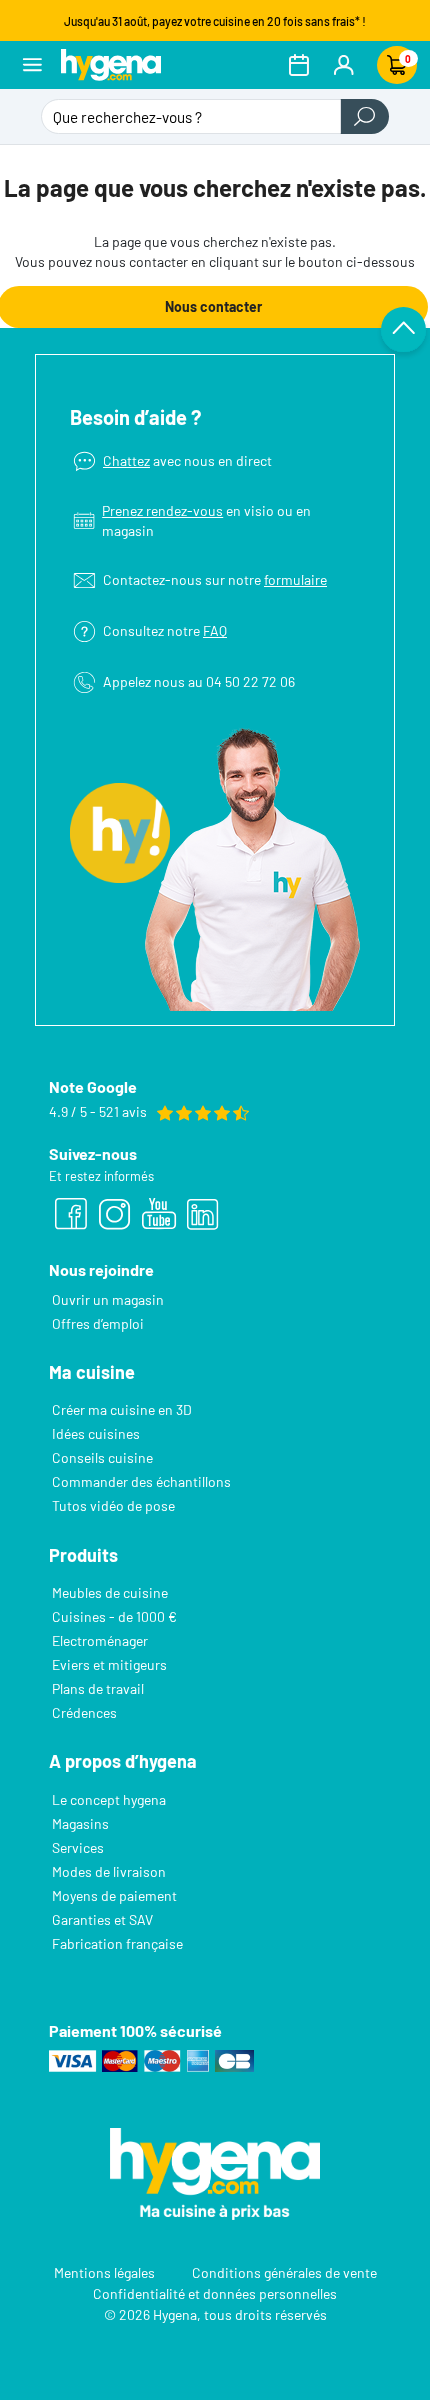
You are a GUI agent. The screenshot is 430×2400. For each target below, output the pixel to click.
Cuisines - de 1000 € (114, 1616)
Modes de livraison (109, 1871)
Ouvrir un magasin (108, 1299)
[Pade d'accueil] (111, 64)
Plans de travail (98, 1688)
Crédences (84, 1712)
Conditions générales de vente (284, 2272)
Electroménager (100, 1640)
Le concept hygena (109, 1799)
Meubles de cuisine (110, 1592)
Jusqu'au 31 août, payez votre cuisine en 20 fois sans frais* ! (215, 21)
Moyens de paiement (114, 1895)
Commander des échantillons (141, 1481)
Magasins (80, 1823)
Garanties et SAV (102, 1919)
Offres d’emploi (98, 1323)
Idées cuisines (96, 1433)
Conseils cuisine (102, 1457)
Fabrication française (117, 1943)
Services (78, 1847)
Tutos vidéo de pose (113, 1505)
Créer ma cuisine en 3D (122, 1409)
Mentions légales (104, 2272)
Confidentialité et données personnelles (215, 2293)
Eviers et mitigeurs (109, 1664)
